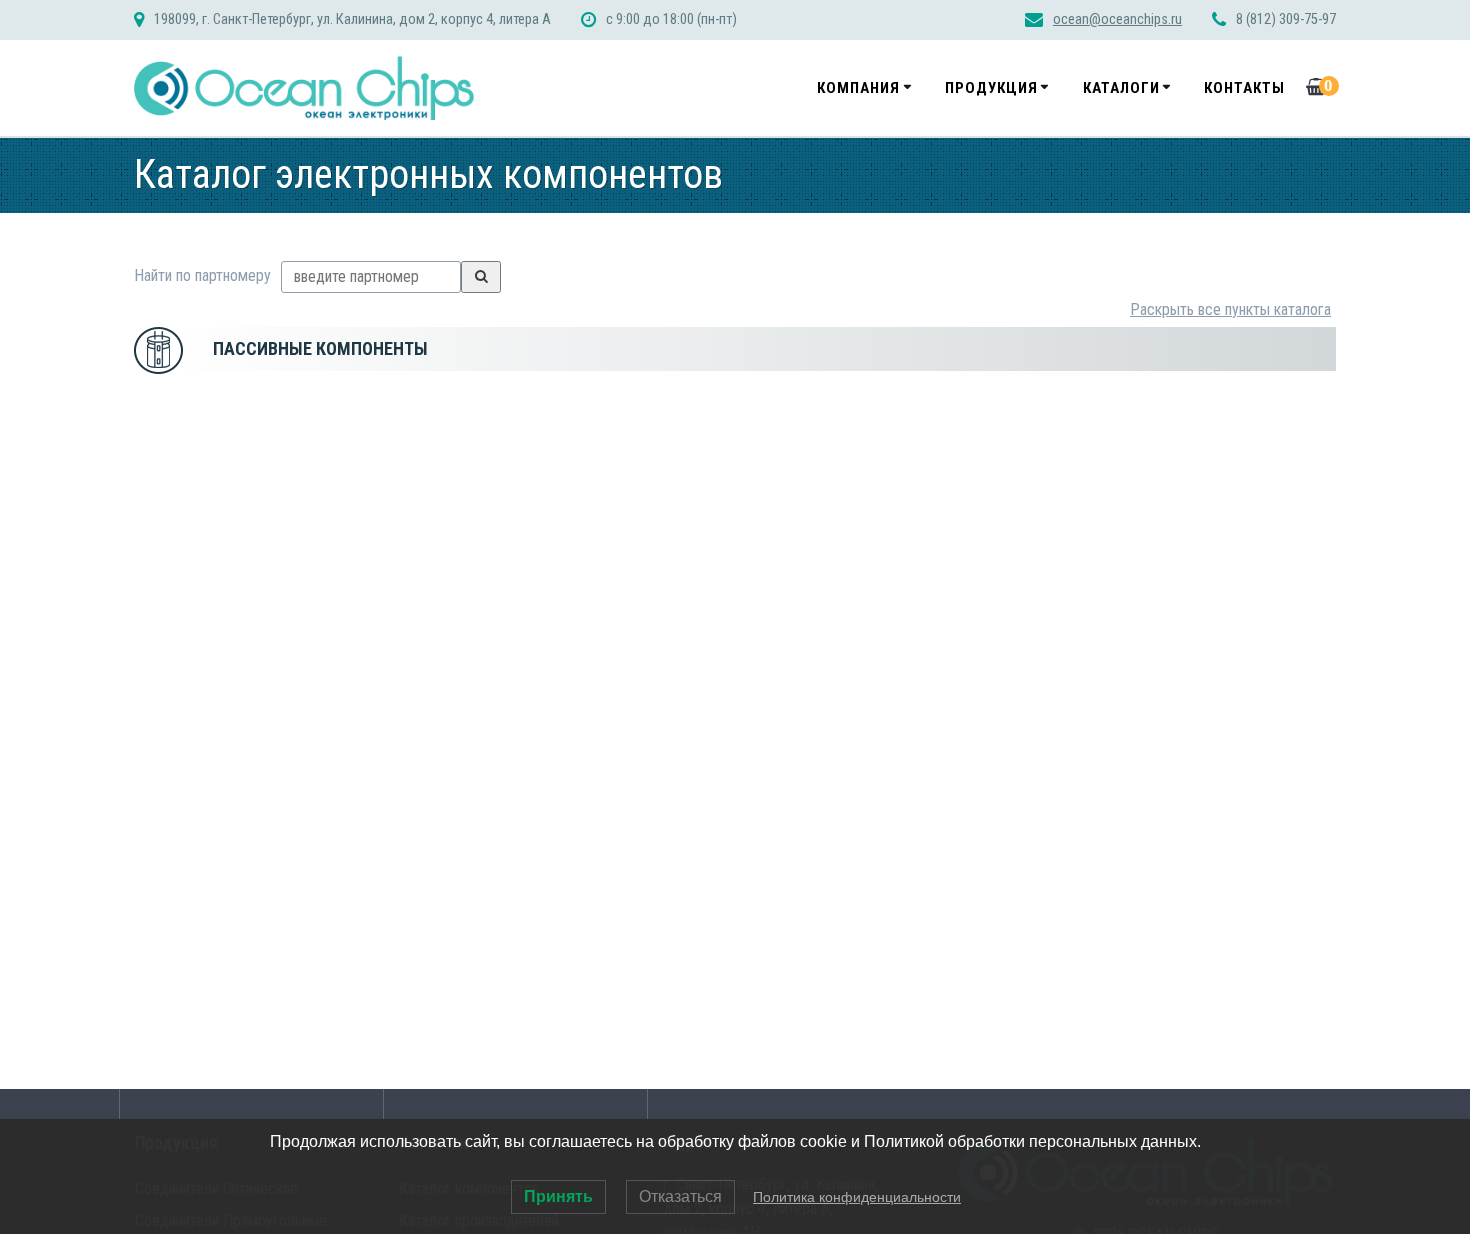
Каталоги (1121, 88)
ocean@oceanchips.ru (1117, 19)
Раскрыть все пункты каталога (1230, 309)
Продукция (991, 88)
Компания (858, 88)
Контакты (1244, 88)
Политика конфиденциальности (857, 1197)
